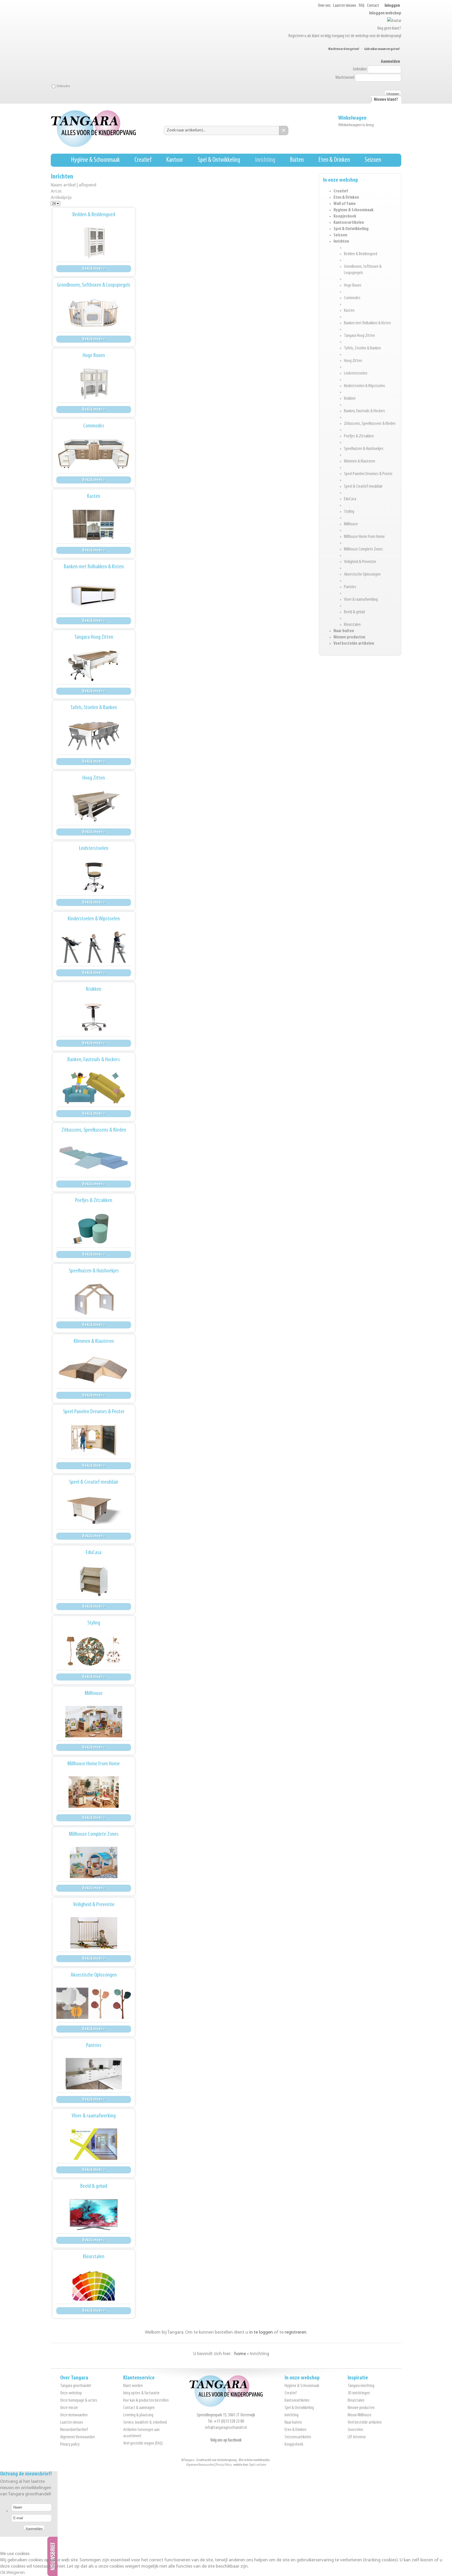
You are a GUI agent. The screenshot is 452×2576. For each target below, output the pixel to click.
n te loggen (261, 2333)
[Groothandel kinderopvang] (226, 2406)
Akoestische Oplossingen (362, 575)
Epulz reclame (258, 2465)
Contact (373, 6)
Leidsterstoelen (356, 374)
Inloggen (392, 6)
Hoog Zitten (353, 361)
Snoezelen (355, 2430)
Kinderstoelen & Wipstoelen (365, 386)
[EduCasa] (94, 1581)
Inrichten (341, 242)
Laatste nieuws (345, 6)
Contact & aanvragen (139, 2408)
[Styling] (94, 1651)
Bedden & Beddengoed (361, 254)
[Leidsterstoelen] (94, 877)
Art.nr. (56, 191)
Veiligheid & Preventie (360, 562)
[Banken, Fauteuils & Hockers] (94, 1088)
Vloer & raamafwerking (361, 600)
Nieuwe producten (349, 637)
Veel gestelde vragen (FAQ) (143, 2444)
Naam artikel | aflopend (74, 185)
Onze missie (69, 2408)
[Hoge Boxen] (94, 384)
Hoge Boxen (353, 286)
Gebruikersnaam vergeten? (382, 49)
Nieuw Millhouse (360, 2415)
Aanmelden (390, 62)
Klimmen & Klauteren (360, 461)
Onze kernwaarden (74, 2415)
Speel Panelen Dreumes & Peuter (368, 474)
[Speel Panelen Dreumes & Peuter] (94, 1440)
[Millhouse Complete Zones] (94, 1862)
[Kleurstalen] (94, 2285)
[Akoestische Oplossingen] (94, 2003)
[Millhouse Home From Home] (94, 1792)
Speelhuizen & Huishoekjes (364, 449)
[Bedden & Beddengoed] (94, 243)
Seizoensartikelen (298, 2437)
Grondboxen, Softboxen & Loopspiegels (94, 285)
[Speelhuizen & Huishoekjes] (94, 1299)
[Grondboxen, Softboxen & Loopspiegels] (94, 313)
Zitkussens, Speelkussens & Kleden (370, 424)
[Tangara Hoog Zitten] (94, 665)
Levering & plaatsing (138, 2415)
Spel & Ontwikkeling (219, 160)
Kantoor (175, 160)
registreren (295, 2333)
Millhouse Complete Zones (363, 549)
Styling (349, 512)
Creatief (143, 160)
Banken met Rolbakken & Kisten (367, 323)
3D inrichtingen (359, 2393)
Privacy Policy (224, 2465)
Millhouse (351, 524)
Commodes (352, 298)
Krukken (350, 399)
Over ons (324, 6)
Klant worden (133, 2386)
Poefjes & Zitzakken (359, 436)
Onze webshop (71, 2393)
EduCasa (350, 499)
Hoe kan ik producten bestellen (146, 2401)
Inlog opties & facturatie (141, 2393)
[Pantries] (94, 2074)
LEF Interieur (357, 2437)
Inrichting (265, 160)
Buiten (297, 160)
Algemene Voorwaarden (78, 2437)
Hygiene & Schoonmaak (354, 210)
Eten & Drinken (334, 160)
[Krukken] (94, 1017)
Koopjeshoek (345, 216)
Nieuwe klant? (386, 100)
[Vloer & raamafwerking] (94, 2144)
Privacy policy (70, 2445)
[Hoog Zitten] (94, 806)
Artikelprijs (61, 198)
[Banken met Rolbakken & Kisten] (94, 595)
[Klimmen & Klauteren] (94, 1370)
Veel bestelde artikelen (354, 644)
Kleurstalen (352, 625)
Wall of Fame (345, 204)
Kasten (349, 311)
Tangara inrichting (361, 2386)
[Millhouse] (94, 1722)
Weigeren (16, 2573)
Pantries (350, 587)
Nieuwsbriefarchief (74, 2430)
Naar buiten (344, 631)
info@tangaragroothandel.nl (226, 2428)
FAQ (362, 6)
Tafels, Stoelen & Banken (362, 348)
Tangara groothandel (76, 2386)
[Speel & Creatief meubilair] (94, 1510)
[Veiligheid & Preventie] (94, 1933)
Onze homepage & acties (79, 2401)
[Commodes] (94, 454)
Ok (3, 2573)
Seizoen (373, 160)
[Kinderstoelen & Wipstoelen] (94, 947)
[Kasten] (94, 525)
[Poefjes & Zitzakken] (94, 1229)
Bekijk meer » (94, 269)
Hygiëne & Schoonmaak (95, 160)
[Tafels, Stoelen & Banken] (94, 736)
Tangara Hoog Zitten (359, 336)
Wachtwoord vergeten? (344, 49)
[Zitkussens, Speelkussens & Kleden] (94, 1158)
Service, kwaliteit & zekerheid (145, 2423)
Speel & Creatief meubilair (363, 487)
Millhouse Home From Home (364, 537)
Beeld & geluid (354, 612)
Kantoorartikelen (349, 223)
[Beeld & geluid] (94, 2215)
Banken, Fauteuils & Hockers (365, 411)
